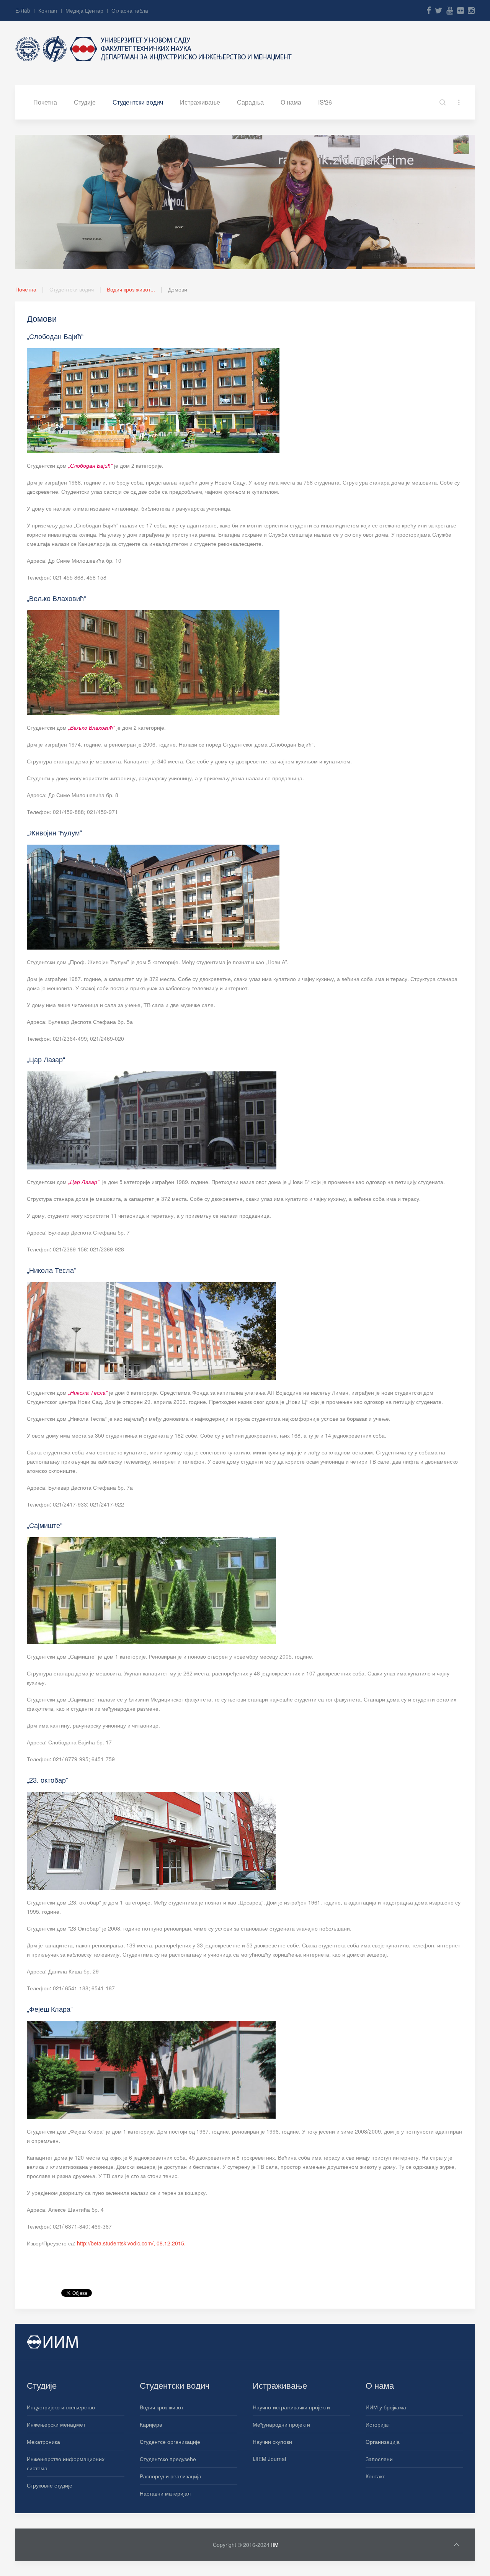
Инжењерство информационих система (66, 2463)
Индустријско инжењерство (61, 2407)
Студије (85, 102)
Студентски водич (138, 102)
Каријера (151, 2424)
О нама (291, 102)
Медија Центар (84, 10)
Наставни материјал (165, 2493)
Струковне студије (50, 2485)
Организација (383, 2442)
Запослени (379, 2459)
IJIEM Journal (269, 2459)
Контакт (48, 10)
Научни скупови (272, 2442)
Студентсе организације (170, 2442)
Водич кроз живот (162, 2407)
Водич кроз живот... (131, 289)
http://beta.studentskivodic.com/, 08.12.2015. (131, 2243)
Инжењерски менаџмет (56, 2424)
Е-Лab (23, 10)
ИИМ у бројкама (386, 2407)
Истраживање (200, 102)
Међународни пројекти (281, 2424)
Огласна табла (130, 10)
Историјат (378, 2424)
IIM (275, 2545)
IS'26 (325, 102)
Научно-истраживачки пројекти (291, 2407)
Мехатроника (43, 2442)
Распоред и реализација (171, 2476)
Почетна (45, 102)
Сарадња (250, 102)
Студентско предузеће (168, 2459)
